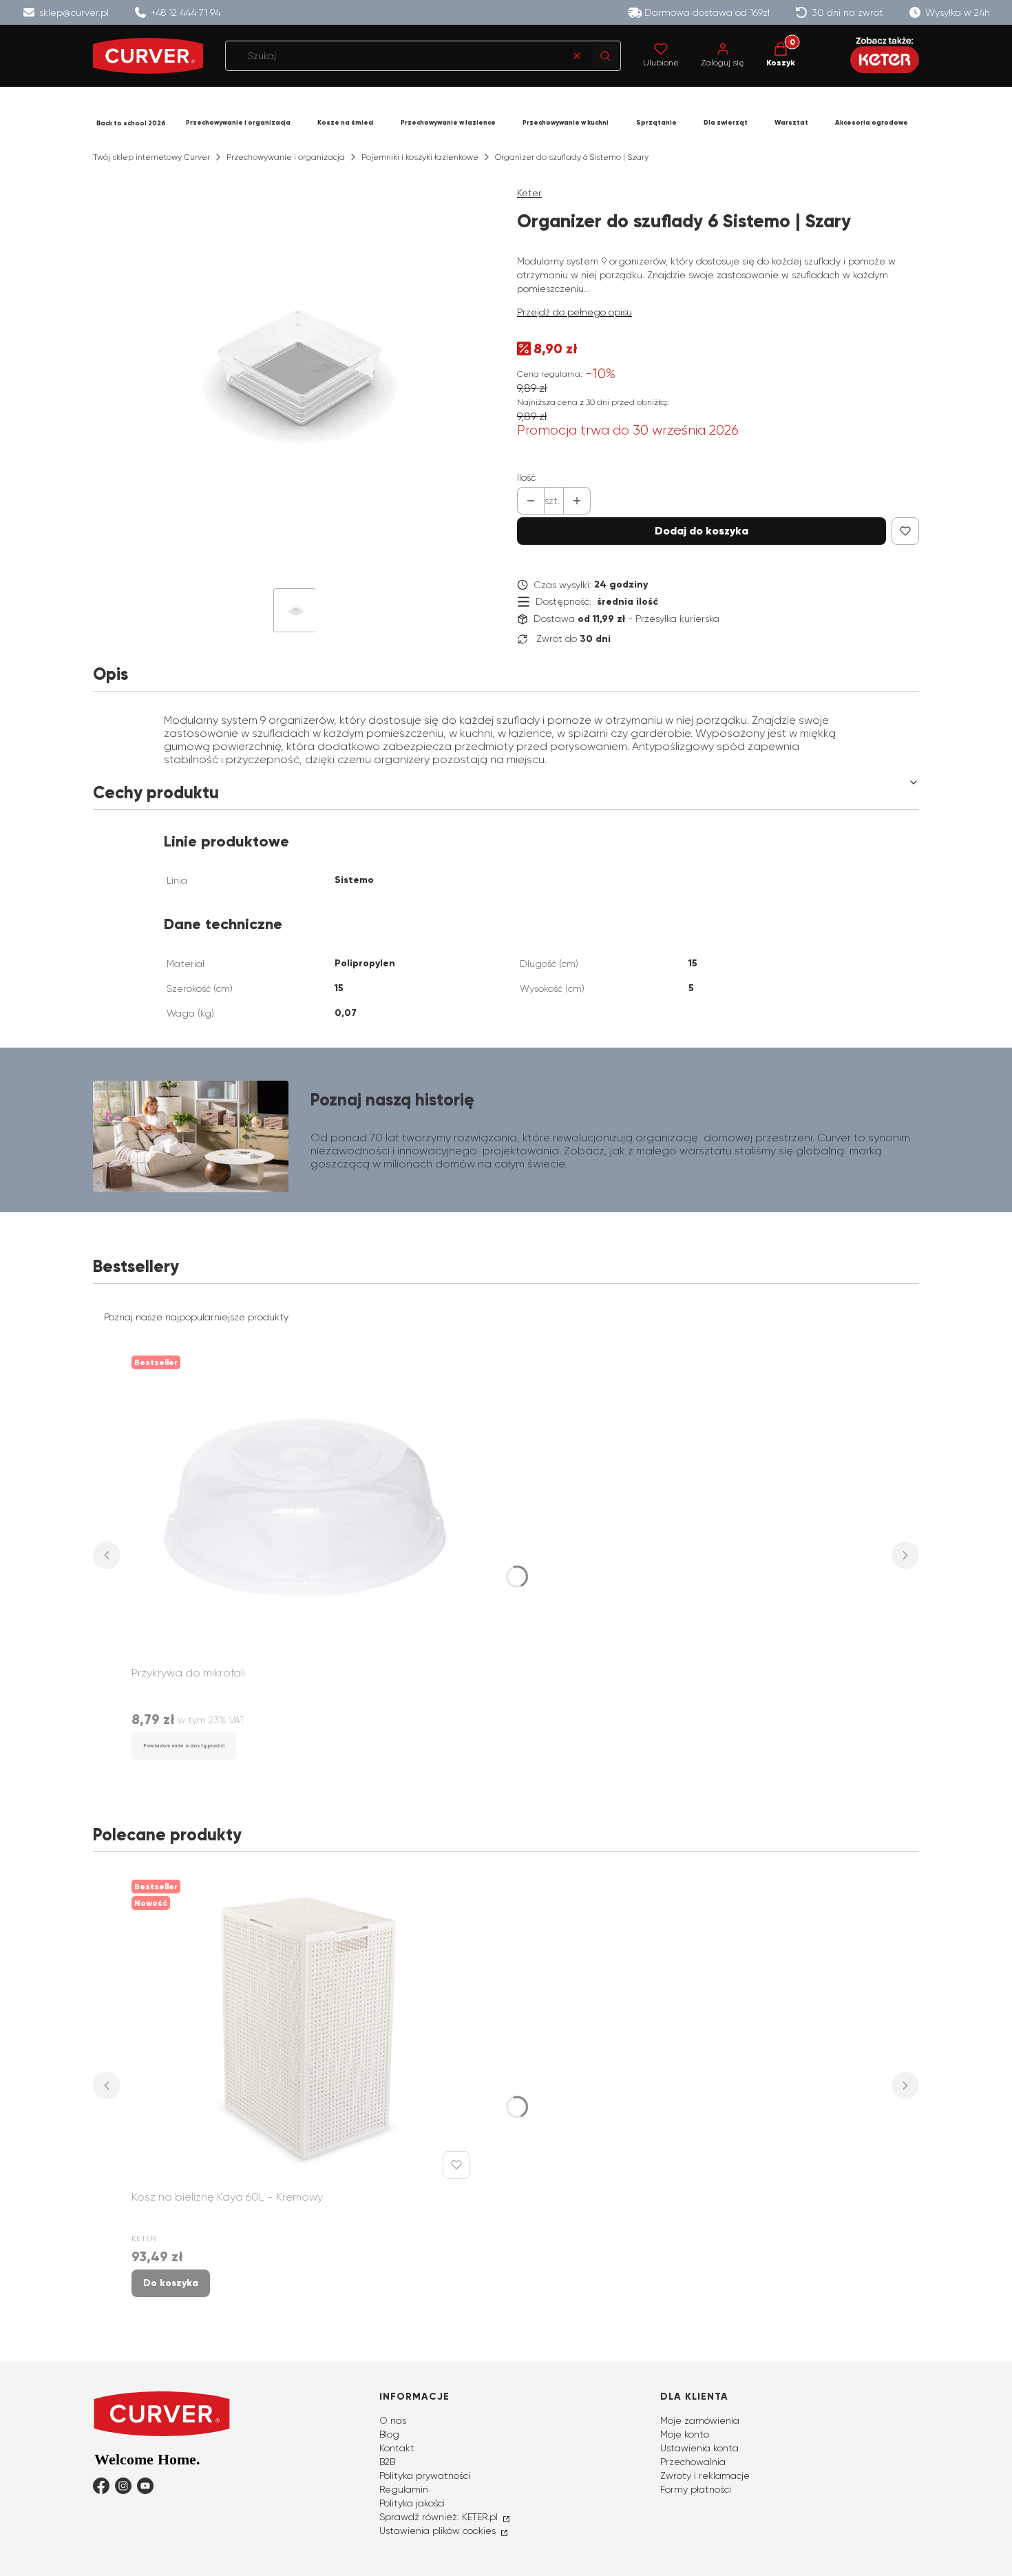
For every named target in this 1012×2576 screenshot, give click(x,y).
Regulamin (404, 2489)
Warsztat (791, 123)
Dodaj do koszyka (702, 531)
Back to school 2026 (131, 123)
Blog (389, 2434)
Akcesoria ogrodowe (872, 123)
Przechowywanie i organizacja (238, 123)
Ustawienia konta (699, 2448)
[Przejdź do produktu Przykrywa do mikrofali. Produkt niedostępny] (304, 1505)
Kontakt (397, 2448)
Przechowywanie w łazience (448, 123)
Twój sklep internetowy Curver (151, 157)
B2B (387, 2462)
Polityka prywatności (425, 2475)
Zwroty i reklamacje (705, 2475)
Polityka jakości (412, 2503)
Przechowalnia (693, 2462)
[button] (605, 56)
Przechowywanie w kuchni (566, 123)
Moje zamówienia (700, 2420)
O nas (393, 2420)
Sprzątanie (656, 123)
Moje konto (685, 2434)
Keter (529, 193)
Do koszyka (171, 2283)
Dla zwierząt (726, 123)
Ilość (526, 477)
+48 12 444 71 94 (186, 12)
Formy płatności (696, 2489)
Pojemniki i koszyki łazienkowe (420, 157)
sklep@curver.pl (74, 12)
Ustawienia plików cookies (439, 2531)
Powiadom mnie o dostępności (184, 1746)
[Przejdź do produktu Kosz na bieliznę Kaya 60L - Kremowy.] (304, 2029)
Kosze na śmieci (346, 123)
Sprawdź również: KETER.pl (440, 2517)
